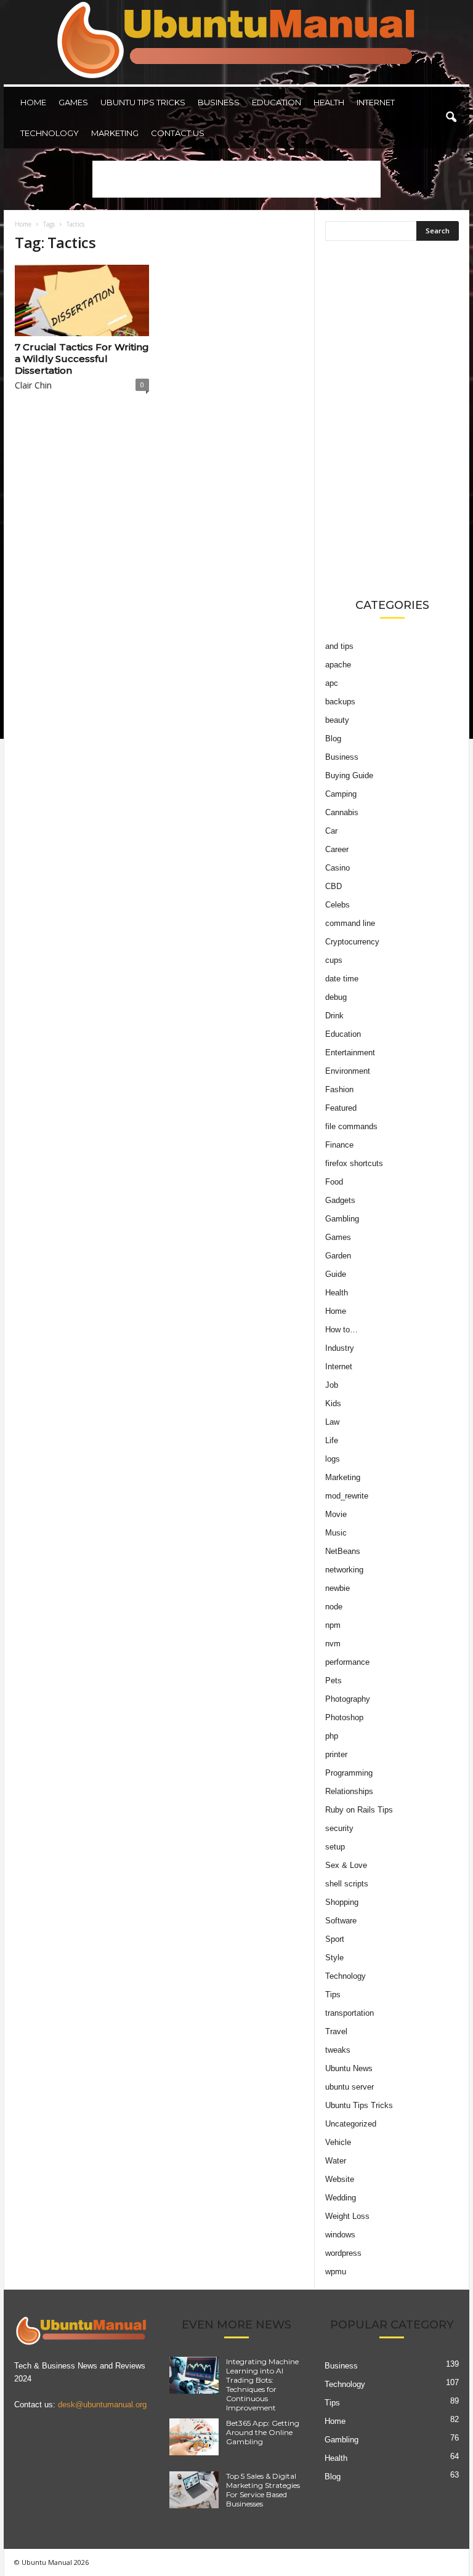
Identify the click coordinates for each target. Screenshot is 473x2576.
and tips (339, 646)
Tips (333, 1994)
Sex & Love (346, 1865)
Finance (339, 1145)
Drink (334, 1016)
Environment (348, 1071)
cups (334, 960)
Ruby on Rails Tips (359, 1810)
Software (341, 1921)
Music (336, 1533)
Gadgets (340, 1200)
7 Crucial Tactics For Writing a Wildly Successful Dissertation (82, 359)
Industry (340, 1348)
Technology (50, 133)
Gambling (342, 1219)
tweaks (338, 2050)
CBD (334, 886)
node (334, 1607)
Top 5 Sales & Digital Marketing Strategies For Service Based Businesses (263, 2490)
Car (331, 831)
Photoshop (344, 1717)
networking (344, 1570)
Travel (336, 2031)
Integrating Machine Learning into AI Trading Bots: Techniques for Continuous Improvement (262, 2385)
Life (332, 1440)
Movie (336, 1514)
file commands (351, 1126)
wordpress (343, 2253)
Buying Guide (349, 775)
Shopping (342, 1902)
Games (73, 102)
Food (334, 1182)
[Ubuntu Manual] (236, 42)
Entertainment (350, 1053)
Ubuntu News (349, 2068)
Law (332, 1422)
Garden (338, 1256)
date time (342, 979)
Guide (336, 1274)
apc (332, 683)
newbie (338, 1588)
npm (333, 1625)
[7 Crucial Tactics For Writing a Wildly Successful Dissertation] (82, 300)
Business (219, 102)
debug (336, 997)
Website (340, 2179)
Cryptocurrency (352, 942)
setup (335, 1847)
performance (347, 1662)
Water (336, 2161)
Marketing (115, 133)
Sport (335, 1939)
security (339, 1828)
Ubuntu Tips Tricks (143, 102)
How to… (342, 1330)
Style (334, 1958)
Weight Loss (347, 2216)
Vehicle (338, 2142)
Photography (348, 1699)
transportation (350, 2013)
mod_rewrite (347, 1496)
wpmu (336, 2272)
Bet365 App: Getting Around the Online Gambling (263, 2432)
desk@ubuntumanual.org (102, 2405)
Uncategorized (351, 2124)
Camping (341, 794)
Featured (341, 1108)
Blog (333, 739)
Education (277, 102)
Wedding (341, 2198)
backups (340, 702)
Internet (376, 102)
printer (336, 1754)
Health (329, 102)
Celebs (338, 905)
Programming (349, 1773)
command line (350, 923)
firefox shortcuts (354, 1163)
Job (332, 1385)
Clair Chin (33, 385)
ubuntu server (350, 2087)
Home (33, 102)
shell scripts (347, 1884)
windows (340, 2235)
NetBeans (343, 1551)
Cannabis (342, 812)
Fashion (339, 1089)
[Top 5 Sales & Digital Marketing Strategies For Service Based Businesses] (194, 2490)
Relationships (349, 1791)
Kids (333, 1403)
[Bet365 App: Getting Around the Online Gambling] (194, 2437)
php (332, 1736)
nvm (333, 1644)
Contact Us (178, 133)
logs (333, 1459)
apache (338, 665)
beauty (337, 720)
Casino (338, 868)
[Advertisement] (236, 179)
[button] (451, 118)
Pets (334, 1680)
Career (337, 849)
